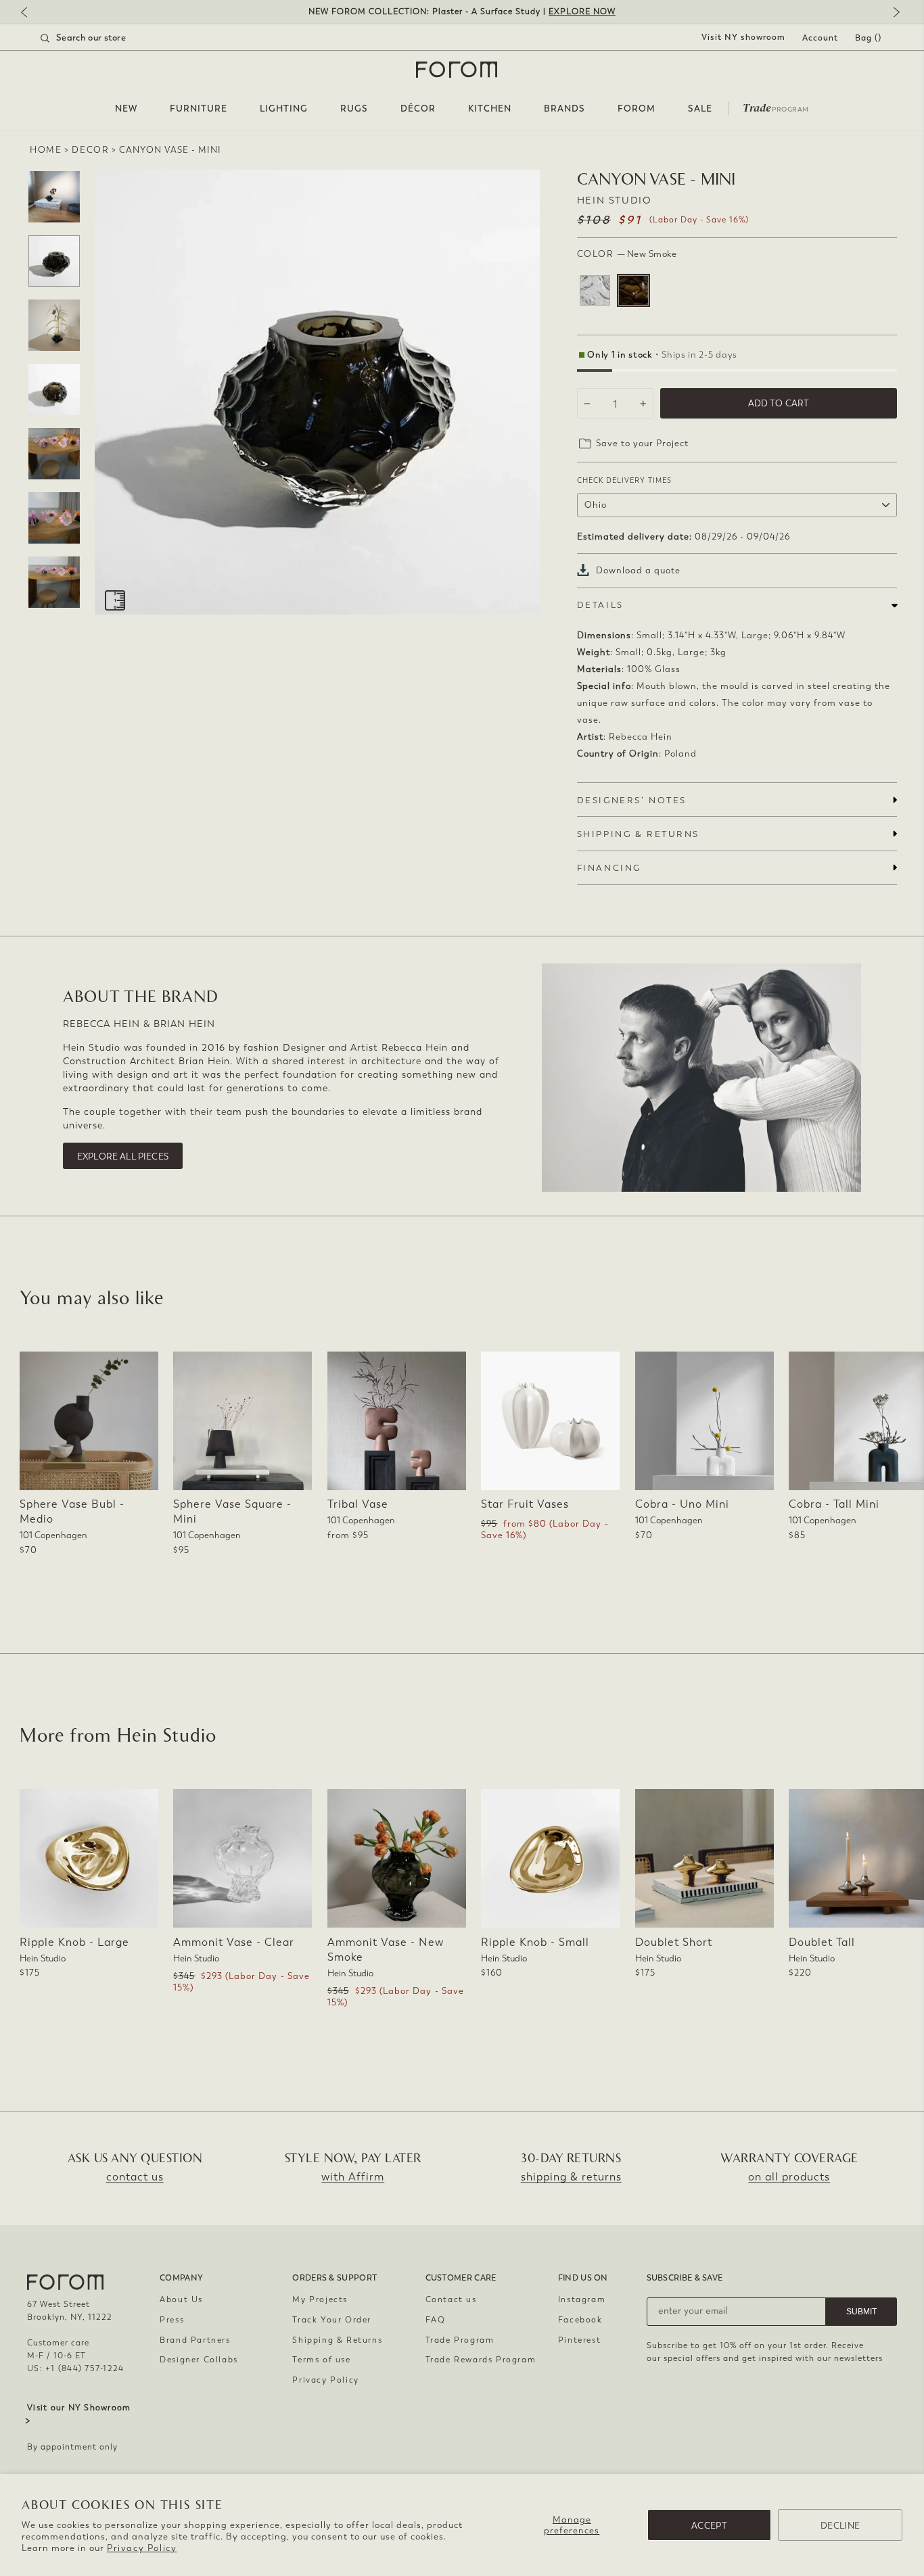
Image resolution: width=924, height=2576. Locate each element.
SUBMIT (861, 2312)
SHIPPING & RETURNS (638, 834)
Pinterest (579, 2340)
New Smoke (633, 290)
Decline (840, 2526)
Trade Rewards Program (481, 2360)
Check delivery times (624, 480)
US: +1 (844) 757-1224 (75, 2368)
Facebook (580, 2320)
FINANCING (609, 868)
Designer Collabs (199, 2360)
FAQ (436, 2320)
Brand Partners (195, 2340)
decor (90, 150)
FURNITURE (199, 109)
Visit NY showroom (743, 37)
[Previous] (30, 13)
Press (172, 2320)
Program (776, 107)
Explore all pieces (123, 1156)
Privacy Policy (142, 2548)
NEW (126, 109)
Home (46, 150)
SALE (700, 109)
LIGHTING (284, 109)
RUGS (354, 109)
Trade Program (460, 2340)
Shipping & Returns (337, 2340)
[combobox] (100, 38)
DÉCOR (418, 109)
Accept (709, 2526)
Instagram (582, 2299)
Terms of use (321, 2360)
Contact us (451, 2299)
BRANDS (564, 109)
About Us (181, 2299)
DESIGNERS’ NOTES (632, 800)
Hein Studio (615, 200)
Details (600, 605)
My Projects (320, 2299)
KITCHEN (490, 109)
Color (627, 254)
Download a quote (638, 570)
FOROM (637, 109)
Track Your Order (332, 2320)
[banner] (462, 12)
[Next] (894, 13)
